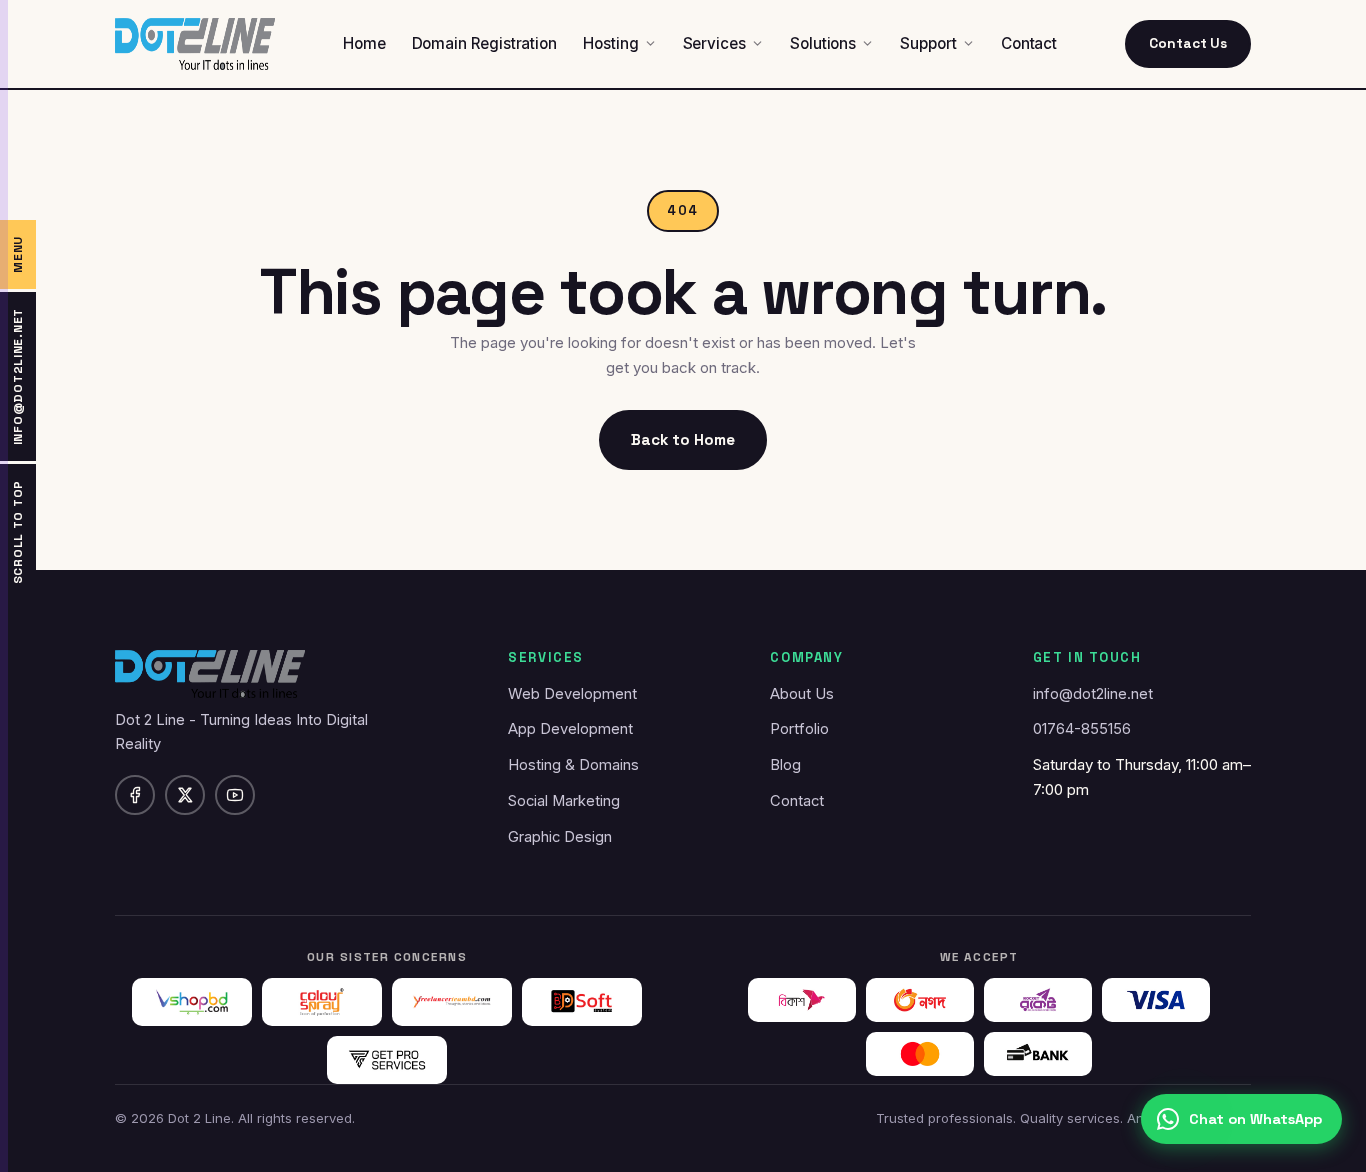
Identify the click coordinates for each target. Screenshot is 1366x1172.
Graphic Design (560, 837)
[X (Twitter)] (185, 795)
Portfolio (799, 729)
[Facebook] (135, 795)
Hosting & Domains (573, 765)
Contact (797, 801)
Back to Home (683, 439)
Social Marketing (564, 801)
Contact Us (1188, 43)
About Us (802, 694)
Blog (785, 765)
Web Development (572, 694)
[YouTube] (235, 795)
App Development (570, 729)
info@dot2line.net (1093, 694)
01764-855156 (1082, 729)
